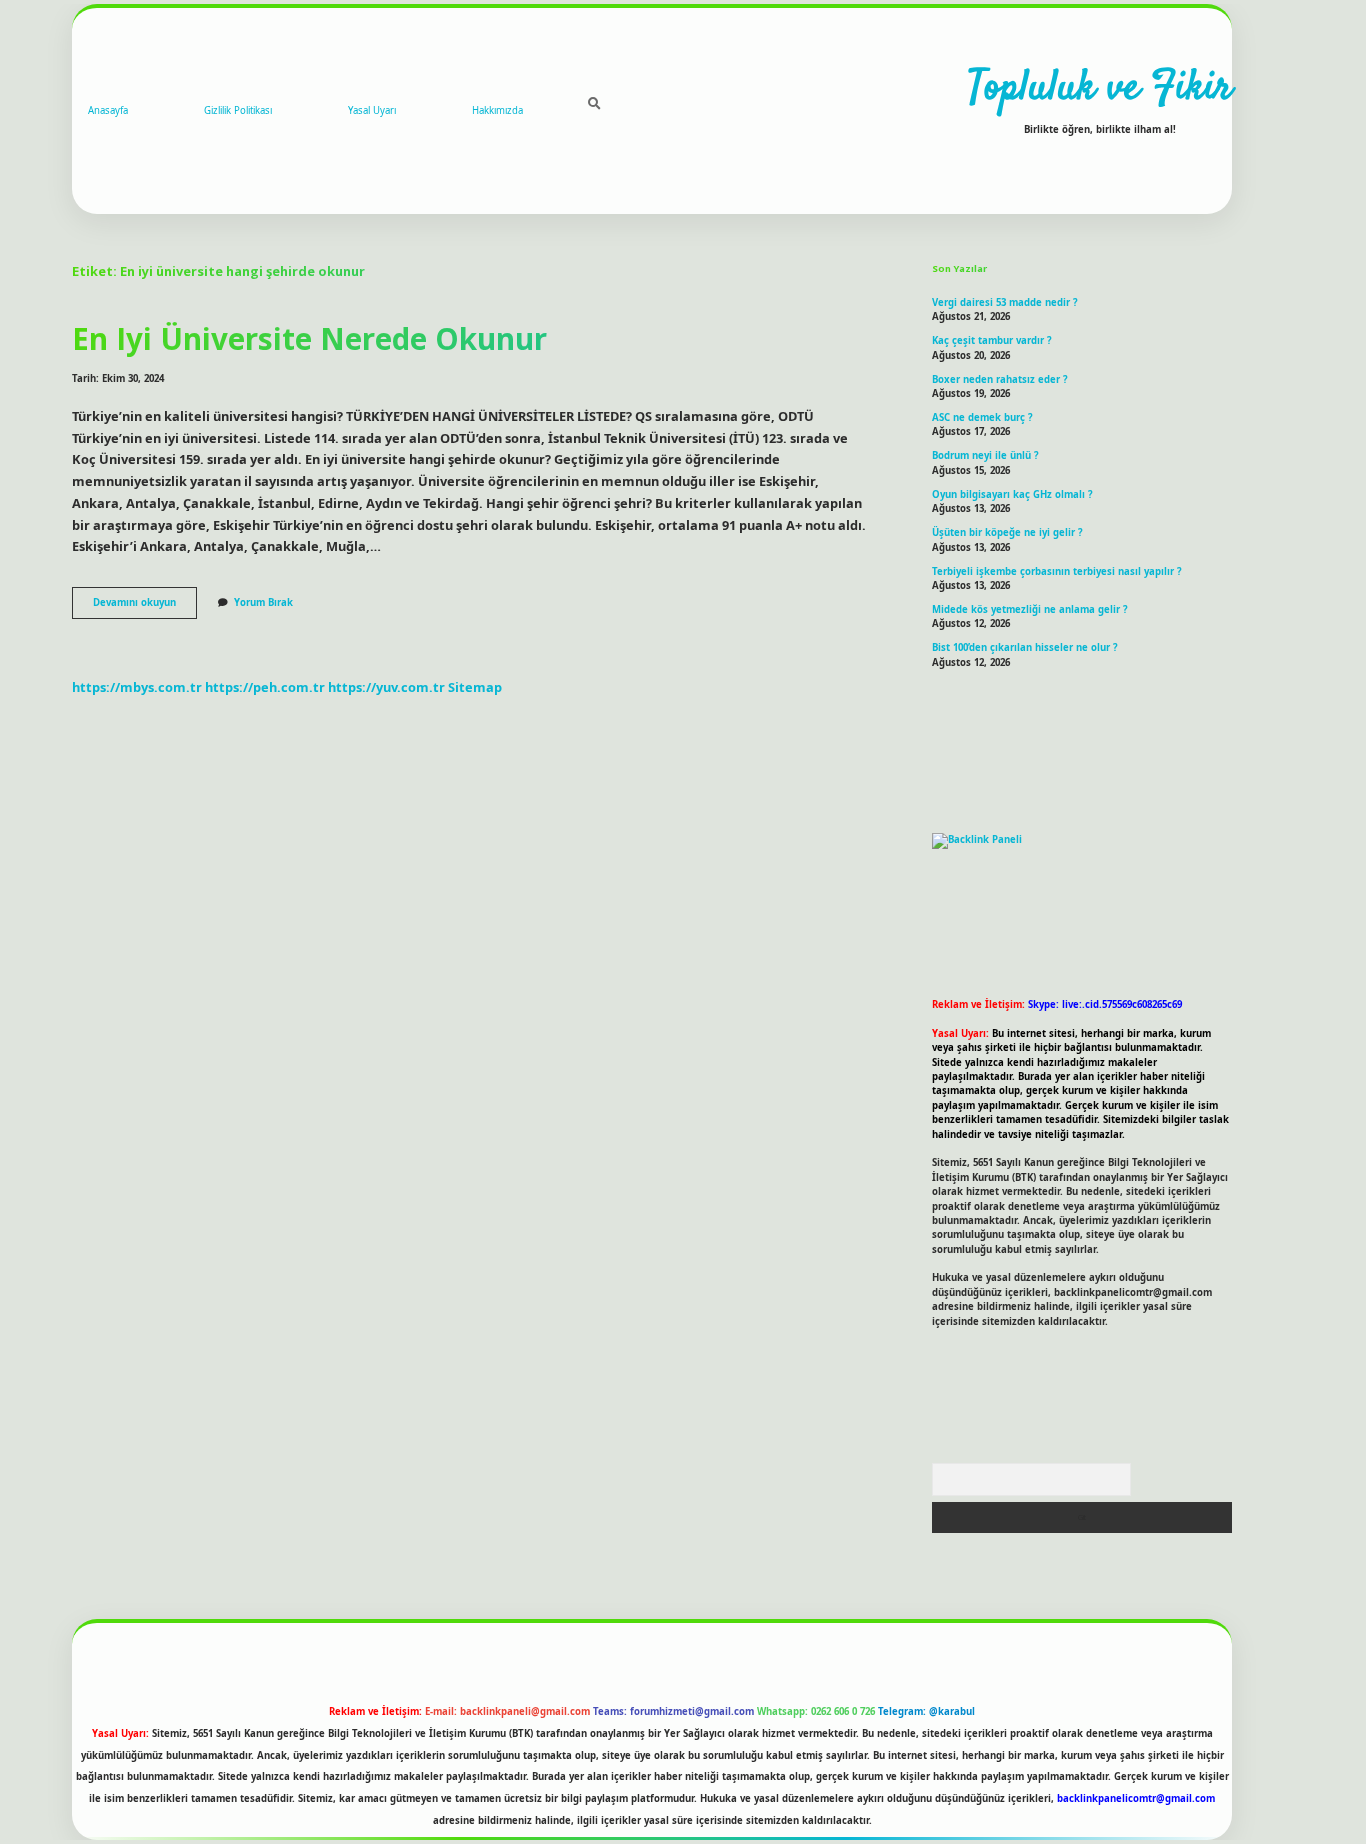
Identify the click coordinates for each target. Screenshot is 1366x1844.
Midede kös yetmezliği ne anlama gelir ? (1030, 609)
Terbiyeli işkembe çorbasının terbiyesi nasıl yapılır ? (1057, 571)
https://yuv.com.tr (386, 687)
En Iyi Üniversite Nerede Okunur (309, 338)
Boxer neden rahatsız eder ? (1000, 379)
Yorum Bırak (263, 602)
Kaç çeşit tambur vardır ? (992, 340)
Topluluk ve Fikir (1100, 89)
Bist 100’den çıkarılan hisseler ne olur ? (1025, 647)
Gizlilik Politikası (238, 110)
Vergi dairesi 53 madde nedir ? (1005, 302)
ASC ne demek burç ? (982, 417)
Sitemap (475, 687)
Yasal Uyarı (372, 110)
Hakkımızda (497, 110)
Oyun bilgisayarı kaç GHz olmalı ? (1012, 494)
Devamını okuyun (145, 607)
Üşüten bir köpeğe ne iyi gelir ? (1007, 532)
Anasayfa (108, 110)
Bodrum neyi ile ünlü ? (985, 455)
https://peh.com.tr (265, 687)
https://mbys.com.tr (137, 687)
